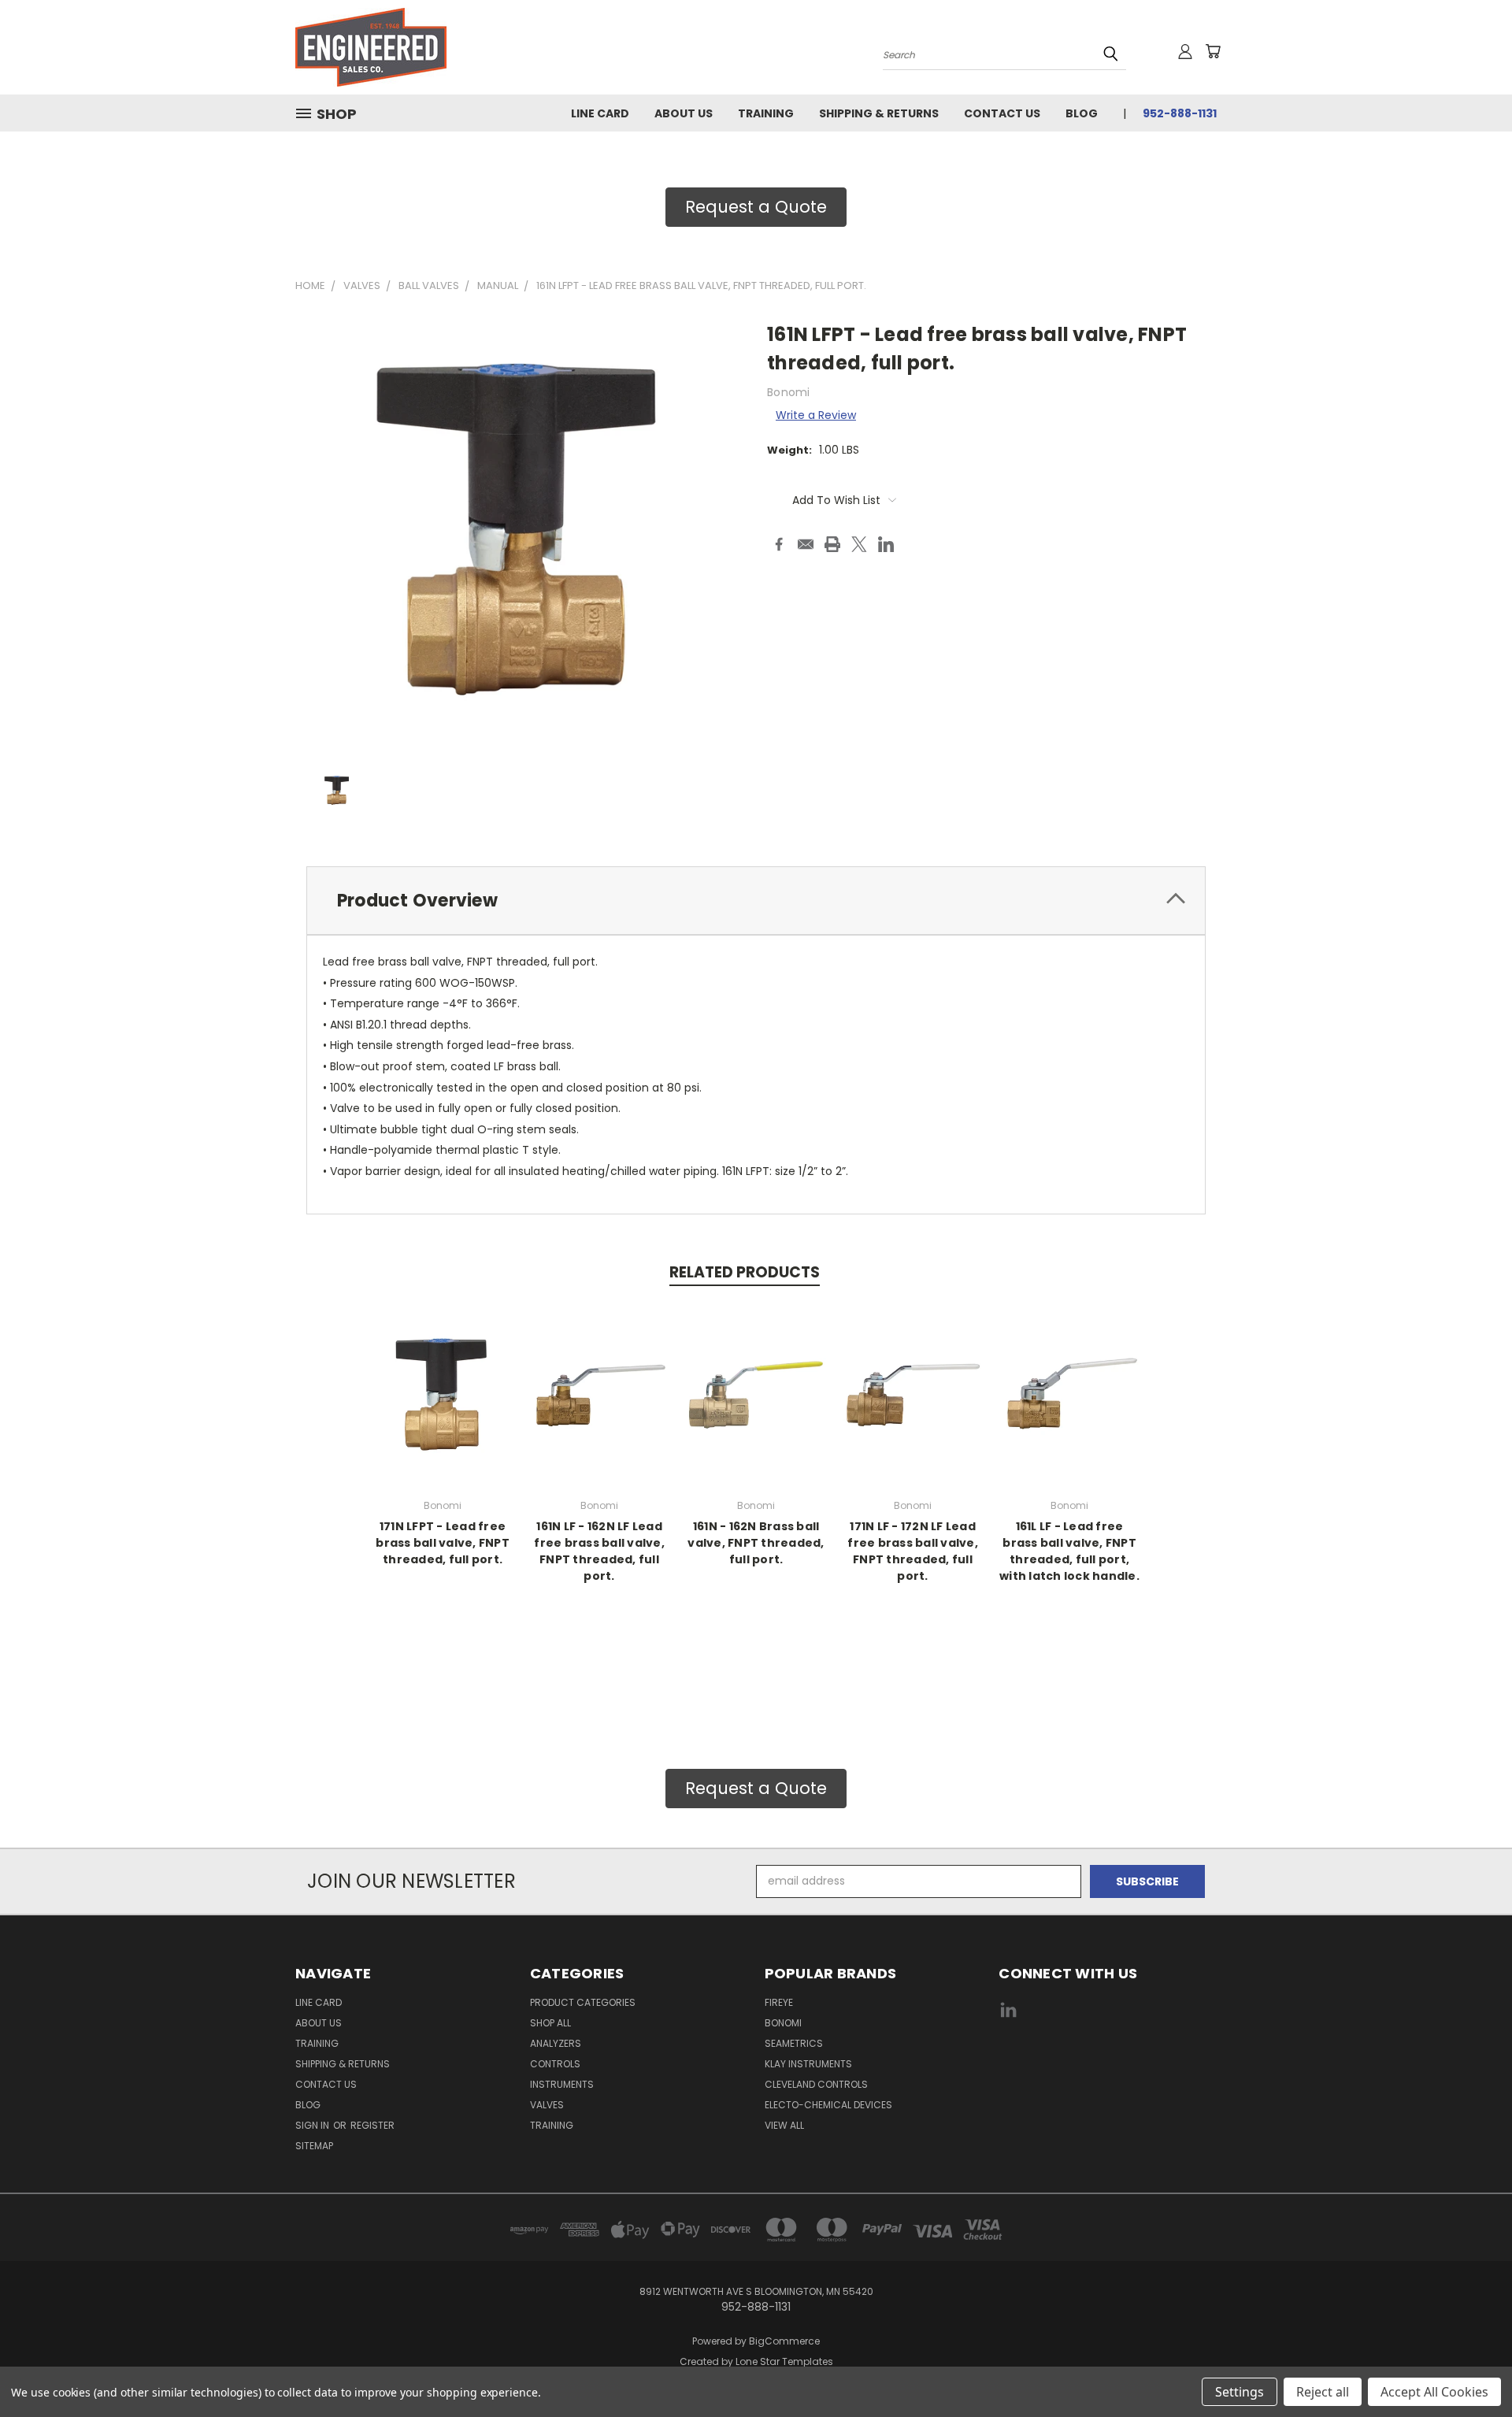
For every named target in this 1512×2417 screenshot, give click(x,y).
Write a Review (816, 415)
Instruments (562, 2084)
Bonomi (783, 2023)
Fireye (779, 2002)
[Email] (806, 544)
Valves (547, 2105)
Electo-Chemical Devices (828, 2105)
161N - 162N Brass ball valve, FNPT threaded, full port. (756, 1543)
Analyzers (556, 2043)
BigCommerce (784, 2341)
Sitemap (314, 2146)
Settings (1240, 2392)
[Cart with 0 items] (1213, 51)
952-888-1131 (1180, 113)
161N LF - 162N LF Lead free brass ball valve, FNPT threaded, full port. (599, 1551)
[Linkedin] (886, 544)
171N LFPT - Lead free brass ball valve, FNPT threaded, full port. (443, 1543)
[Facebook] (779, 544)
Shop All (550, 2023)
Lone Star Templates (784, 2361)
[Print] (832, 544)
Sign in (313, 2125)
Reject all (1323, 2392)
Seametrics (794, 2043)
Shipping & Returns (879, 113)
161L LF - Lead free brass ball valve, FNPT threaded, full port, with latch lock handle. (1069, 1551)
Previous (1471, 2368)
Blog (1082, 113)
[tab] (756, 901)
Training (766, 113)
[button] (1108, 2069)
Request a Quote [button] (756, 207)
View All (784, 2125)
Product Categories (583, 2002)
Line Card (600, 113)
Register (372, 2125)
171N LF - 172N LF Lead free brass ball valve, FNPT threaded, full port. (913, 1551)
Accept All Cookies (1434, 2392)
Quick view (443, 1392)
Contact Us (1002, 113)
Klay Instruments (808, 2064)
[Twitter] (859, 544)
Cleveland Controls (816, 2084)
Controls (555, 2064)
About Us (684, 113)
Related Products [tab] (745, 1272)
